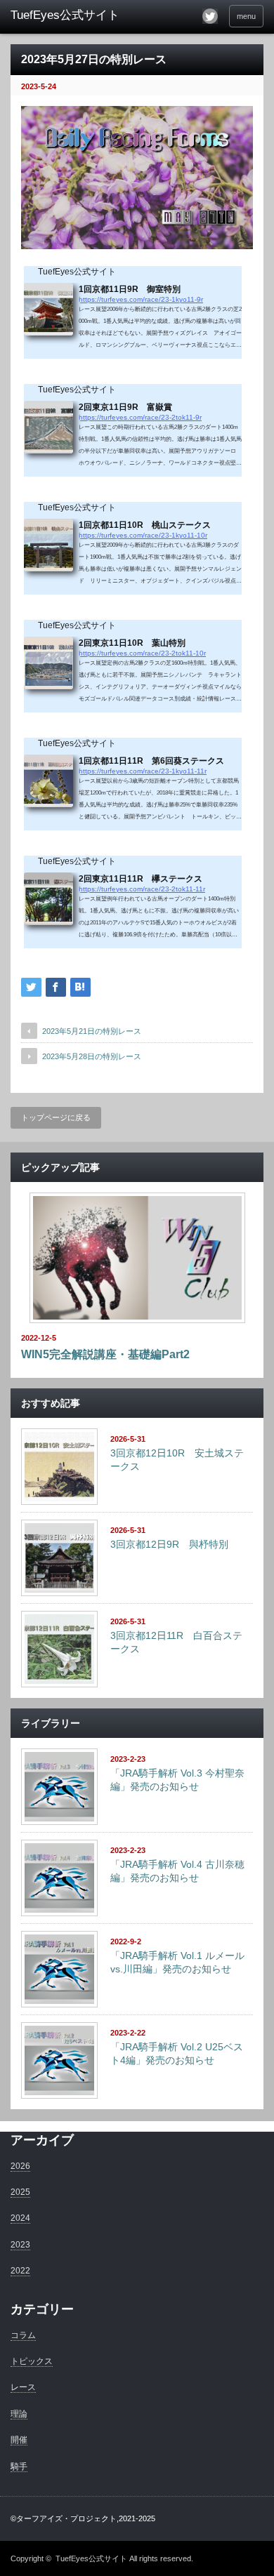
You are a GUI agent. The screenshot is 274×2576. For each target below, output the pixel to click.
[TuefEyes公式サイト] (65, 15)
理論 (19, 2414)
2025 (20, 2192)
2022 (20, 2271)
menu (246, 16)
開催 (19, 2440)
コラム (23, 2335)
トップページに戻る (56, 1117)
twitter (210, 16)
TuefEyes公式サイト (91, 2558)
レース (23, 2387)
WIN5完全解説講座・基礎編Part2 (105, 1354)
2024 (20, 2218)
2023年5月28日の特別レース (92, 1056)
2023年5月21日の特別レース (92, 1031)
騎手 (19, 2467)
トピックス (32, 2361)
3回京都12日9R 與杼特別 (169, 1544)
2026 (20, 2166)
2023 (20, 2245)
